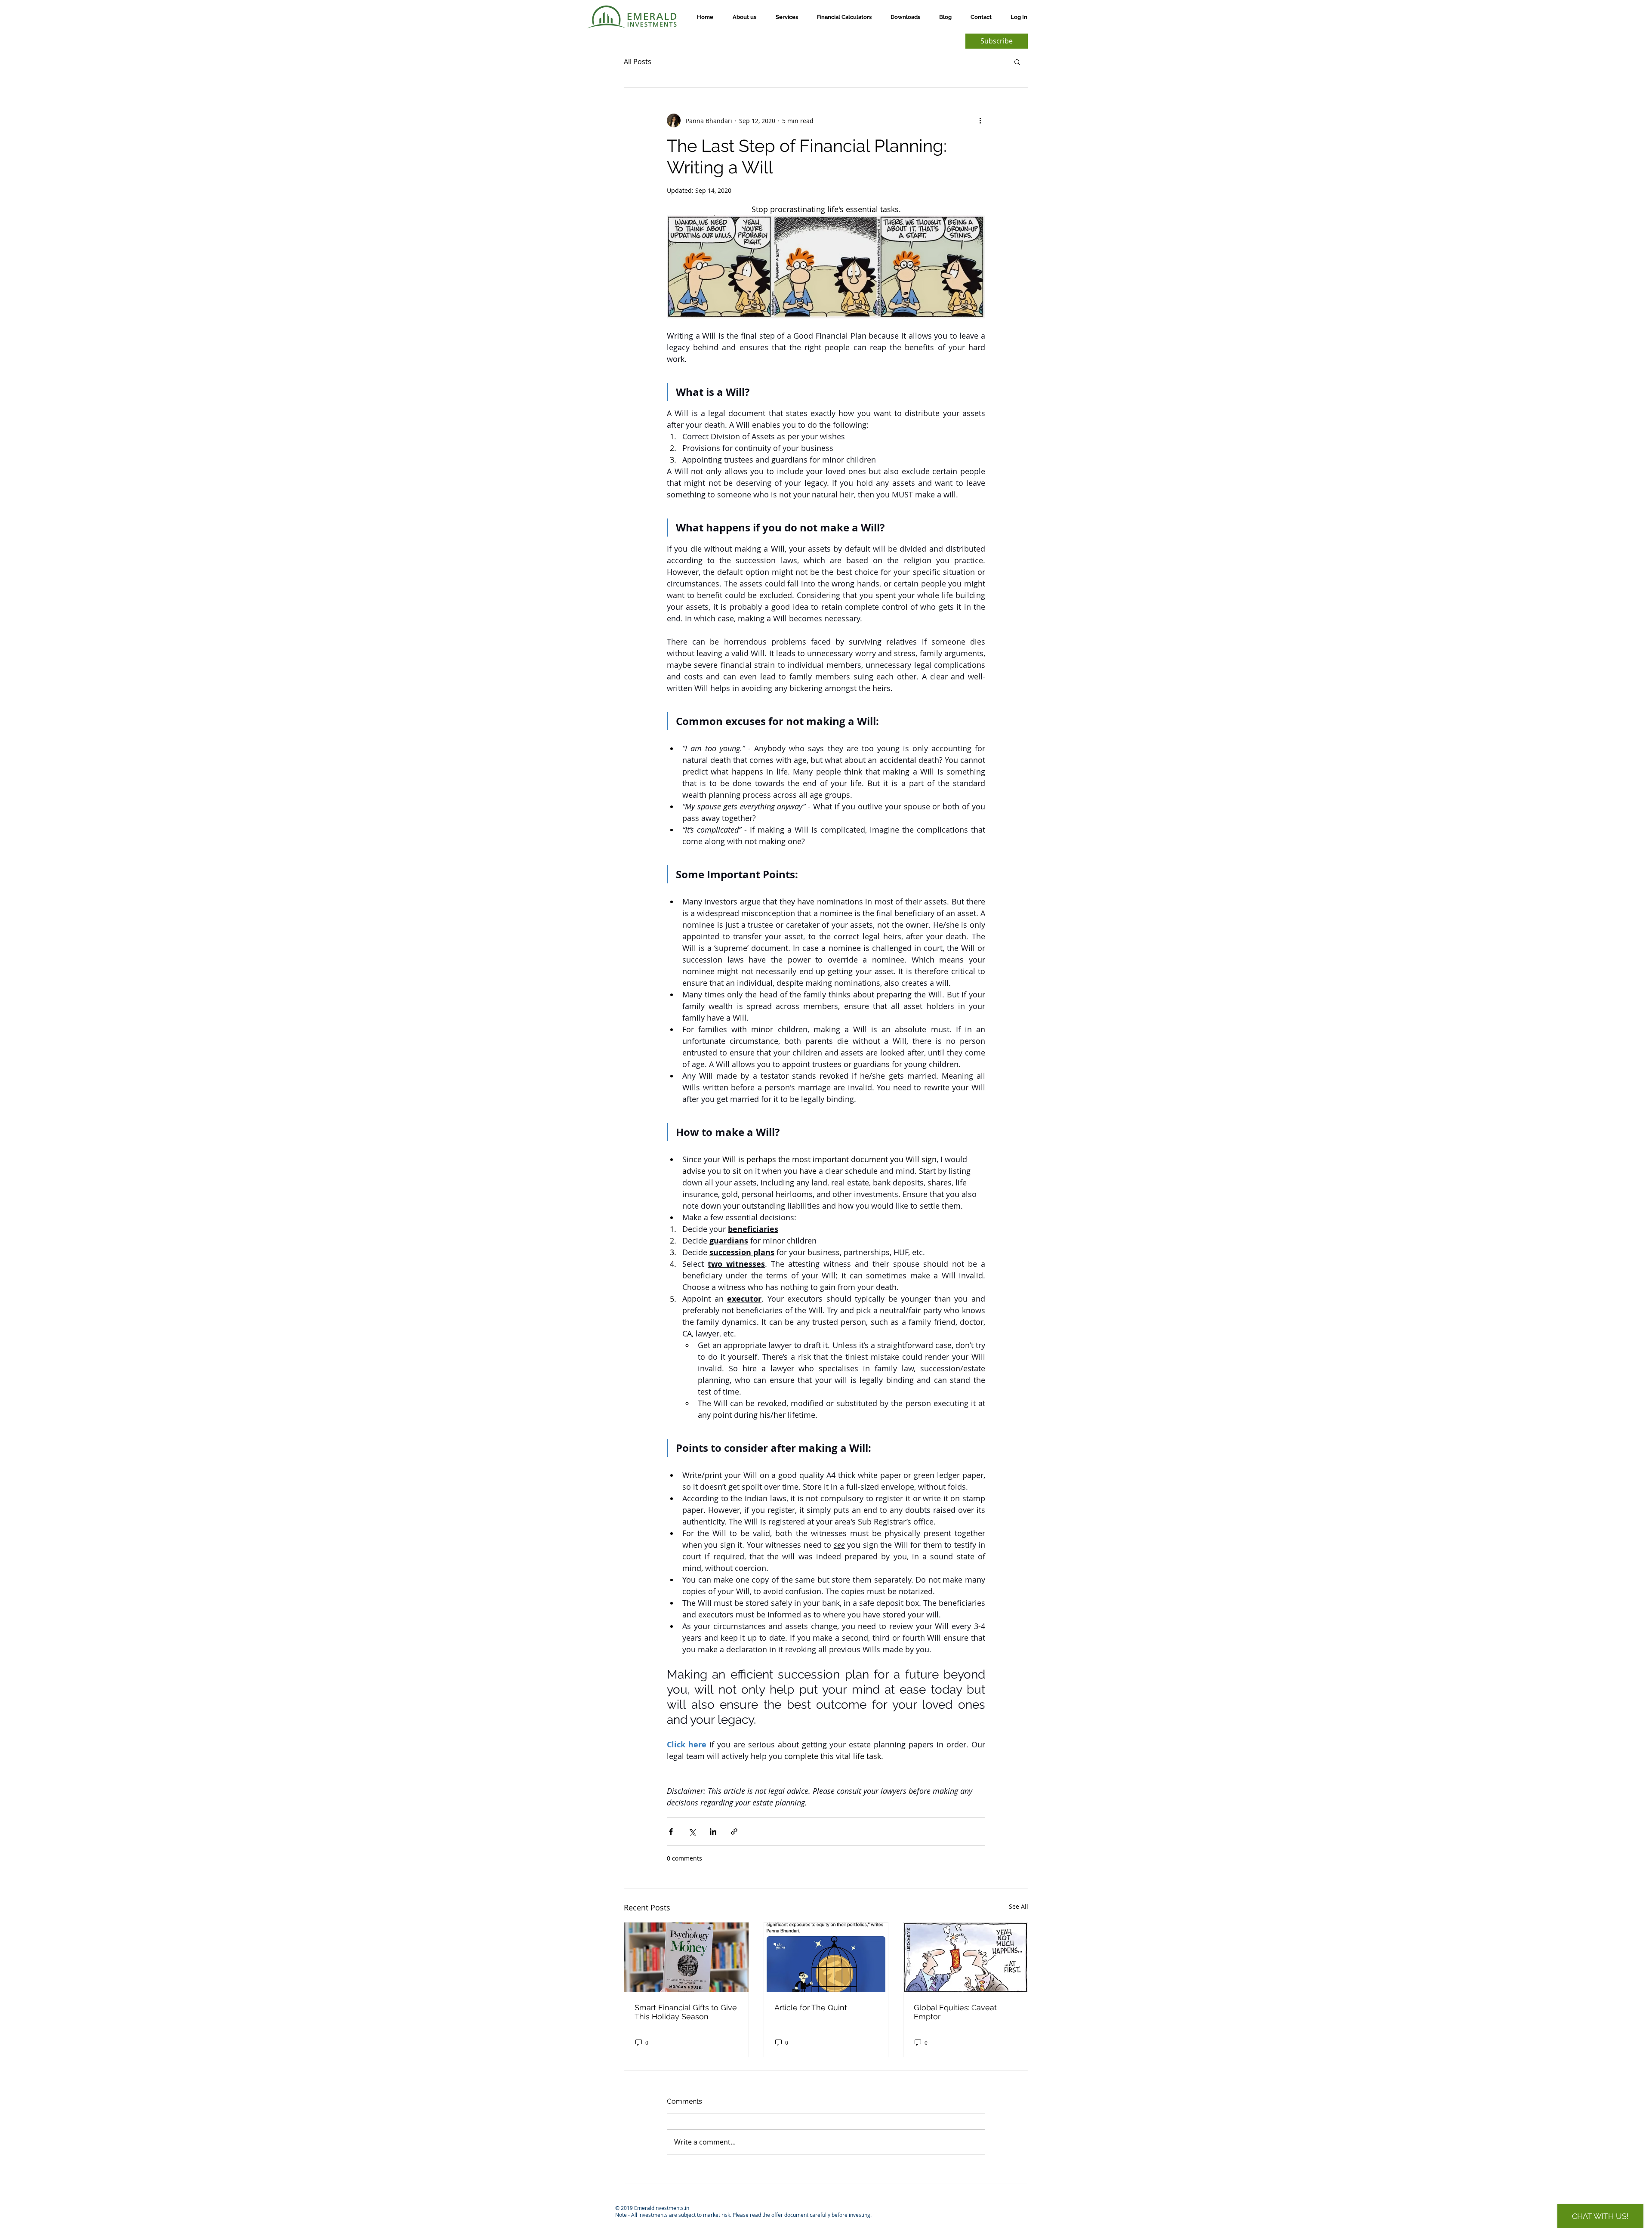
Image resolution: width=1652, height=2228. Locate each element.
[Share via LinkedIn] (713, 1831)
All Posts (638, 62)
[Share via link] (734, 1831)
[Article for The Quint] (826, 1957)
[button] (1017, 62)
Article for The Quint (811, 2007)
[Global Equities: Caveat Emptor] (966, 1957)
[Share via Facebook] (671, 1831)
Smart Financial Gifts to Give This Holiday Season (686, 2012)
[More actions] (980, 120)
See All (1019, 1906)
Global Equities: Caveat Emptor (955, 2012)
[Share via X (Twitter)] (692, 1831)
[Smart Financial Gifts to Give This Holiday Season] (686, 1957)
